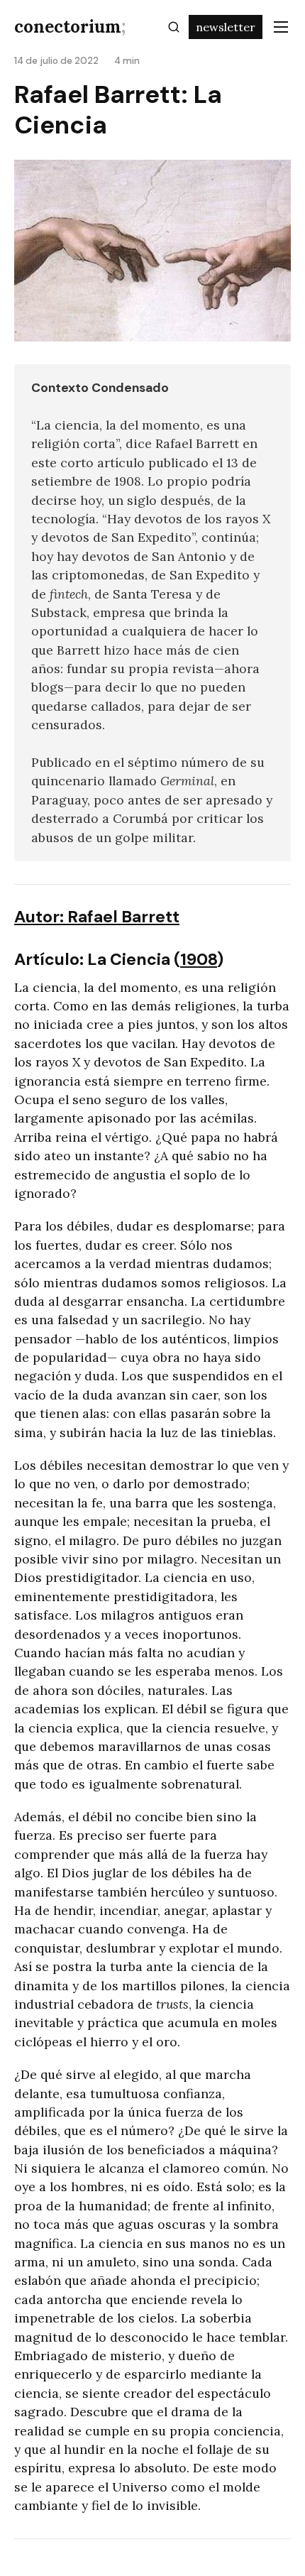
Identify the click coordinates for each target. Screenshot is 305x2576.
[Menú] (281, 27)
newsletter (226, 27)
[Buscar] (174, 27)
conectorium (70, 27)
